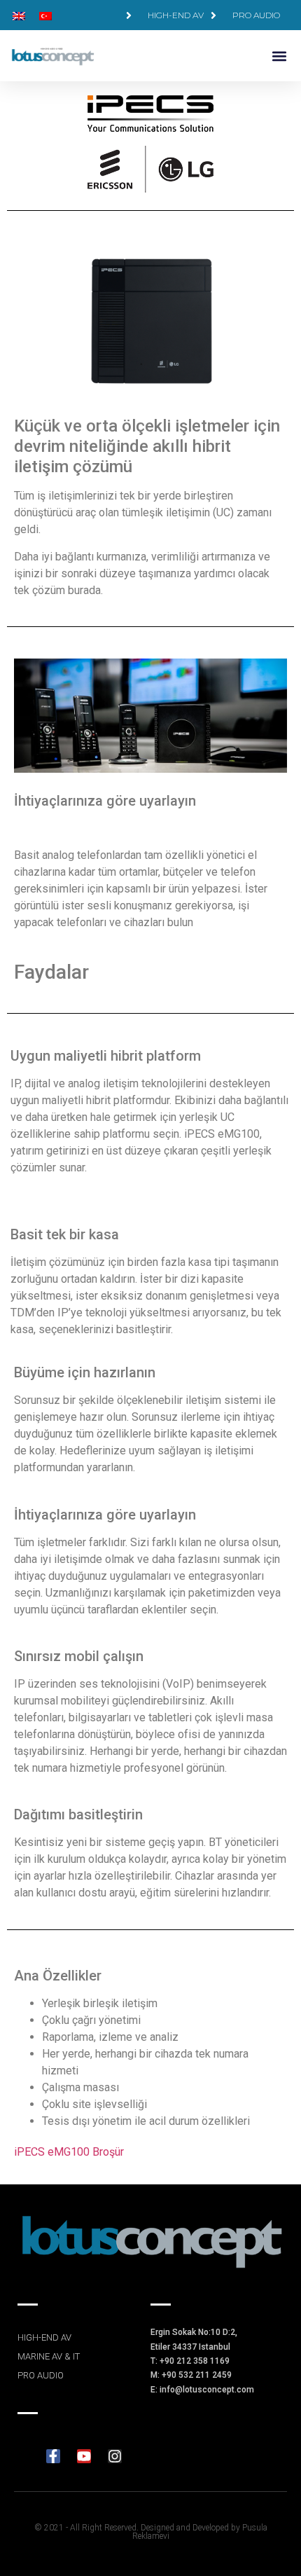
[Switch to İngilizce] (19, 15)
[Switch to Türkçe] (45, 15)
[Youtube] (84, 2456)
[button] (279, 56)
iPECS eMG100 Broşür (69, 2152)
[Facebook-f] (53, 2456)
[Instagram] (115, 2456)
